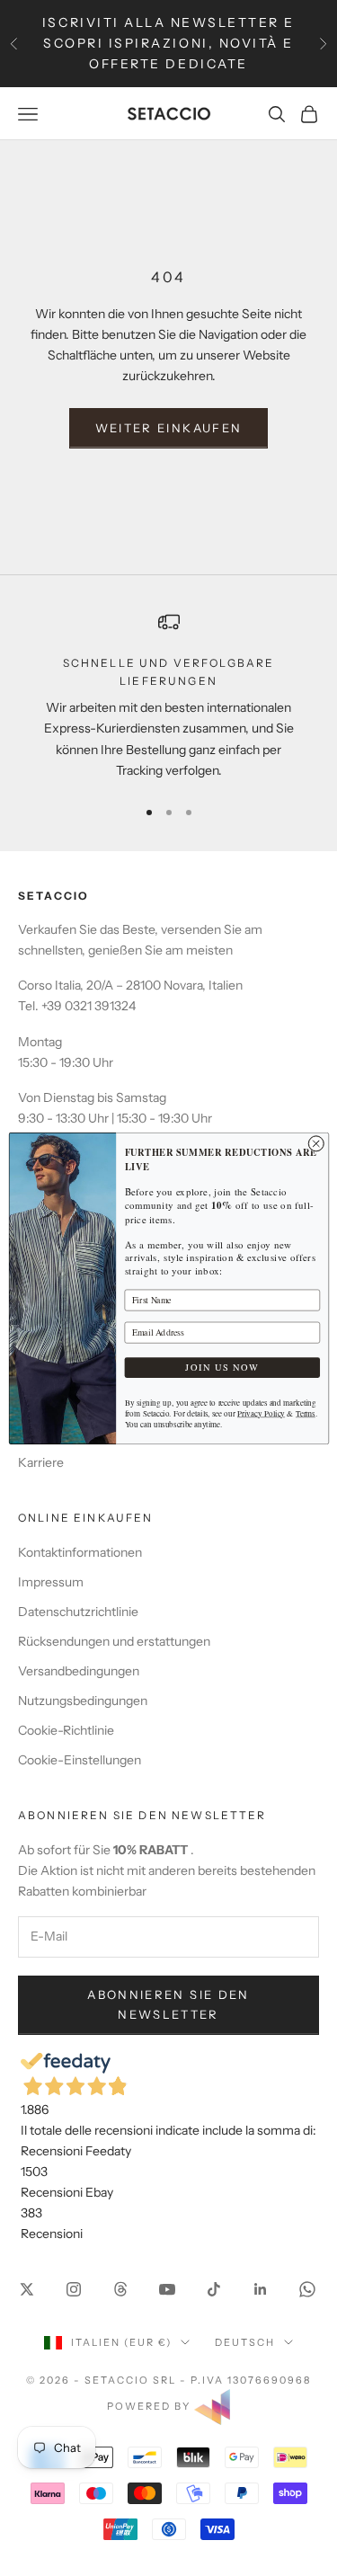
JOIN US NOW (222, 1367)
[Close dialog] (316, 1143)
